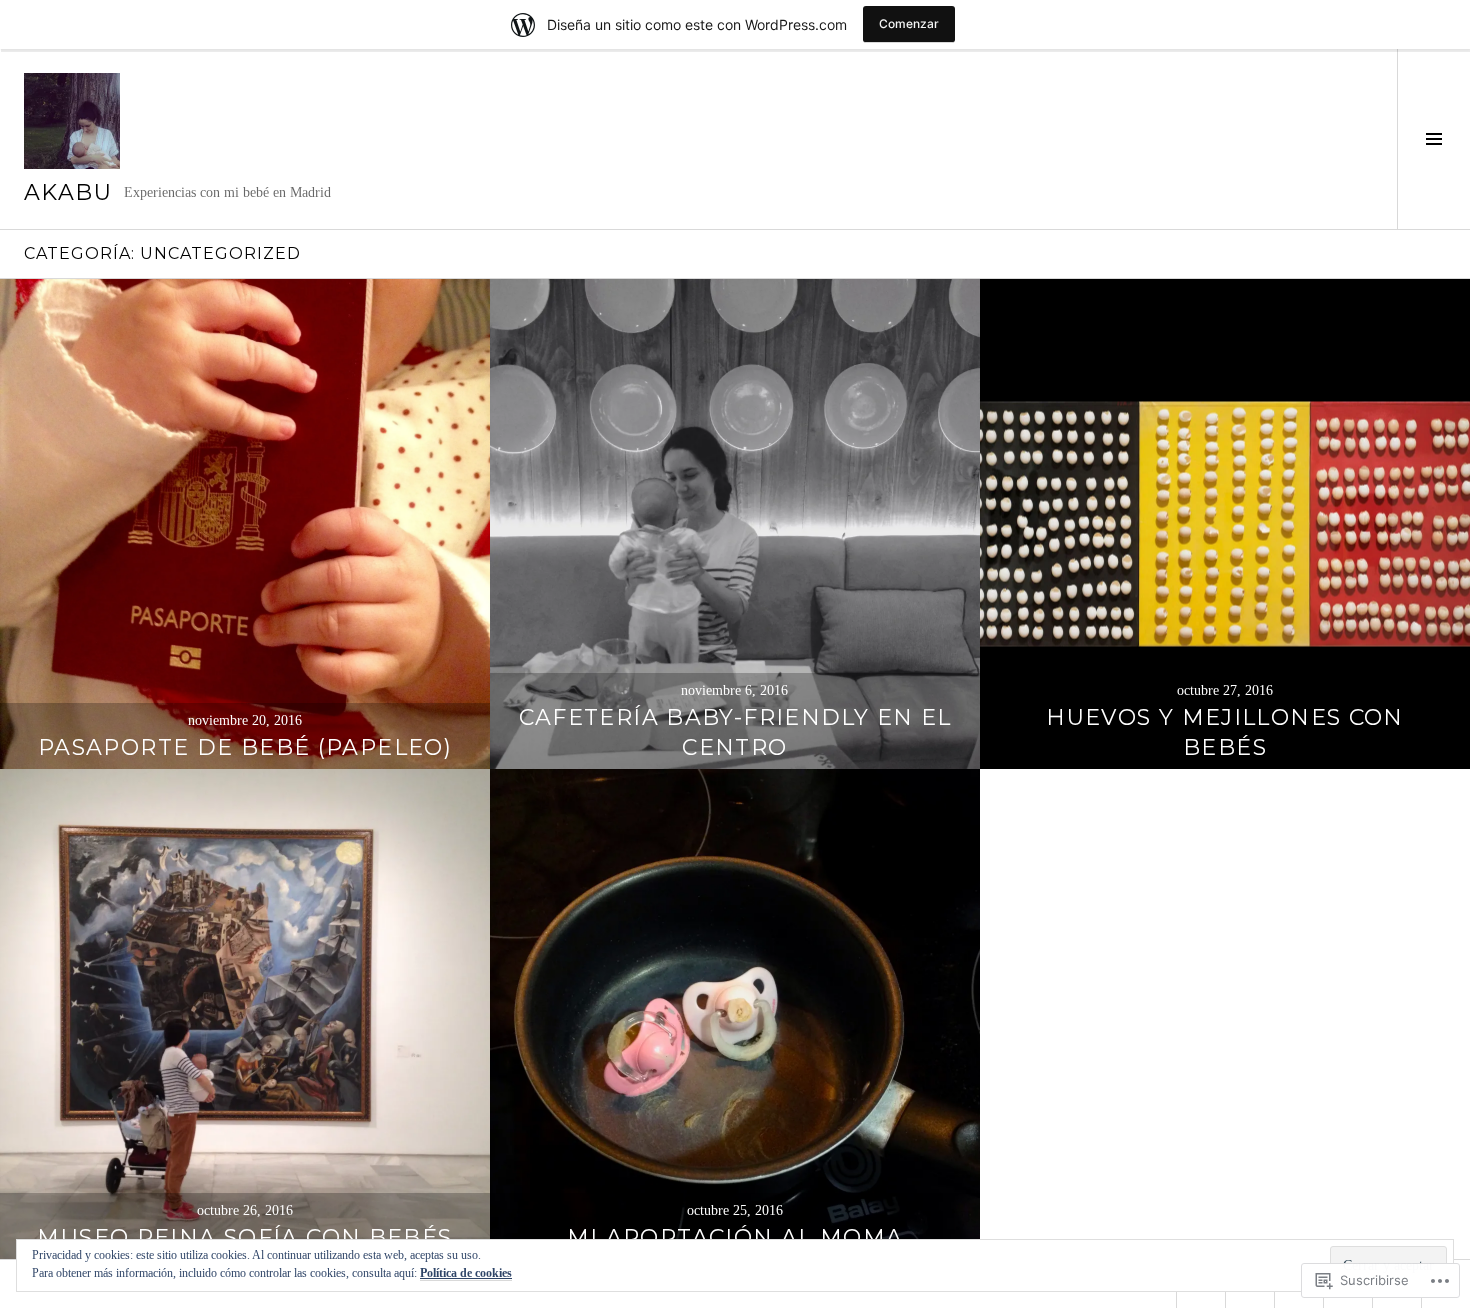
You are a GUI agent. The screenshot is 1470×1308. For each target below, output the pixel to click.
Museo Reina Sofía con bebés (244, 1237)
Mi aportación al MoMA (735, 1237)
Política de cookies (466, 1273)
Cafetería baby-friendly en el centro (735, 732)
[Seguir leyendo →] (245, 524)
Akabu (68, 192)
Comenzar (909, 23)
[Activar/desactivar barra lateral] (1433, 139)
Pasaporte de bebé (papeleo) (245, 747)
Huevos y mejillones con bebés (1225, 732)
